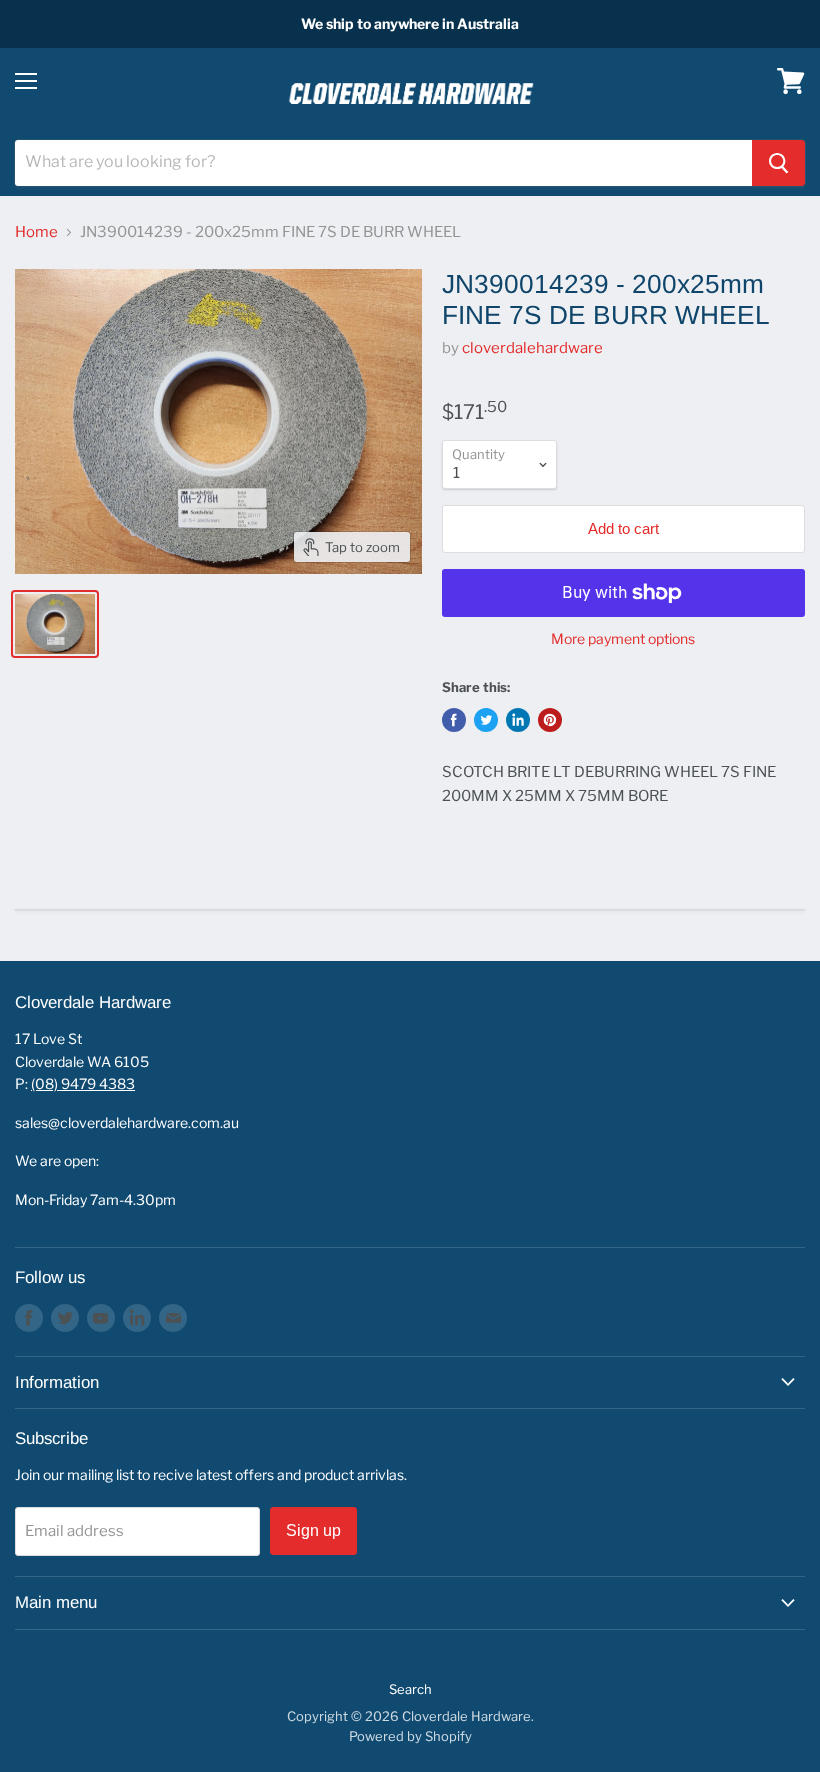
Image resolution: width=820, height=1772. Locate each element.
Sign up (313, 1530)
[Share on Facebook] (454, 720)
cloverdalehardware (532, 348)
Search (410, 1689)
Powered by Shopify (410, 1736)
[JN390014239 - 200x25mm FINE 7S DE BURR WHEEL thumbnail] (55, 624)
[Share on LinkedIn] (518, 720)
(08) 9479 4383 (83, 1083)
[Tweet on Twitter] (486, 720)
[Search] (778, 163)
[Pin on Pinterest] (550, 720)
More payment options (623, 639)
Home (36, 232)
